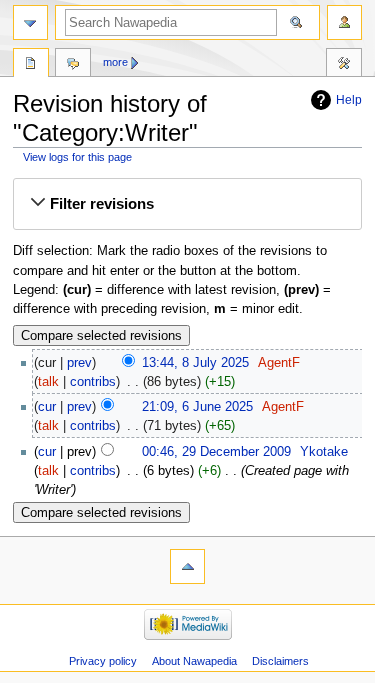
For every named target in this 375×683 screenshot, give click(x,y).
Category (31, 65)
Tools (344, 65)
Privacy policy (103, 661)
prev (79, 363)
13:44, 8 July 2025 (195, 363)
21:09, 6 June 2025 (197, 407)
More (115, 62)
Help (349, 100)
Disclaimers (280, 661)
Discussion (73, 65)
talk (48, 382)
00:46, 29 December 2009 (216, 452)
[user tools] (344, 22)
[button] (187, 204)
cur (47, 407)
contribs (93, 382)
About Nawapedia (194, 661)
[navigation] (30, 22)
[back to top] (187, 566)
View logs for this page (77, 157)
